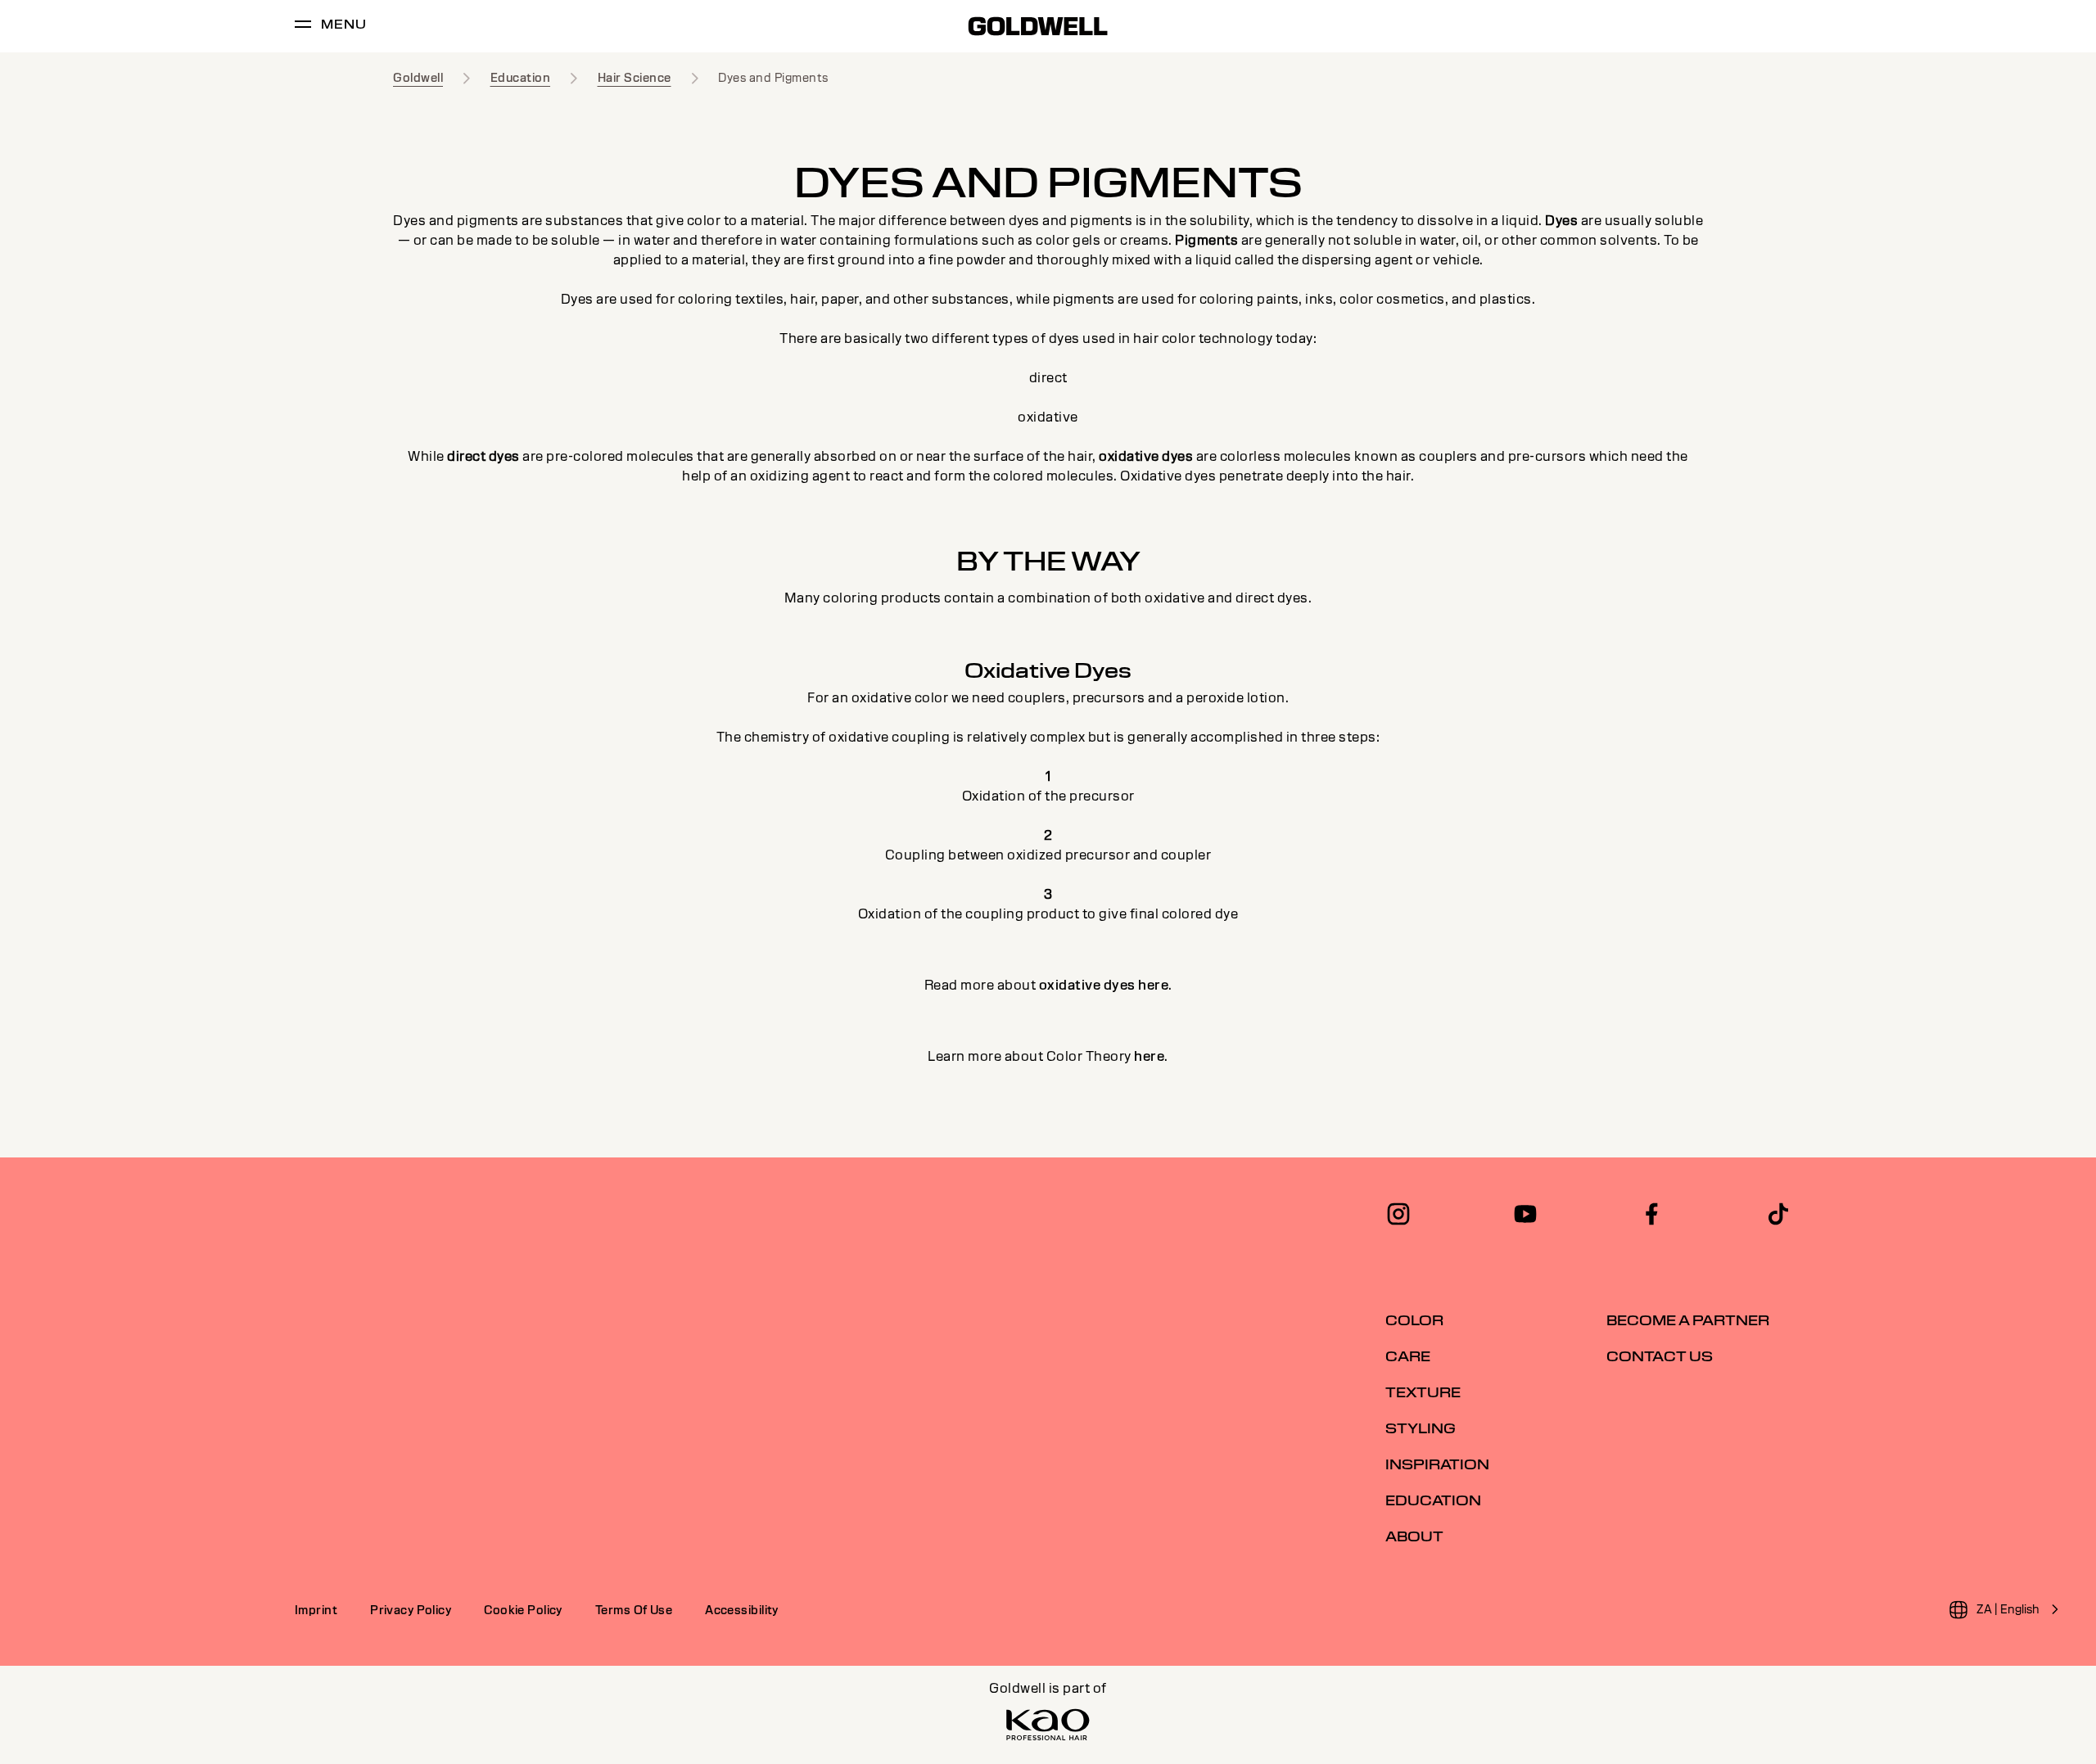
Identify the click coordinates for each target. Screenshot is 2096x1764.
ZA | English (2008, 1609)
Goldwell (418, 78)
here (1149, 1056)
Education (521, 78)
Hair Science (635, 78)
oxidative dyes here (1104, 985)
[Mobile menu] (303, 27)
